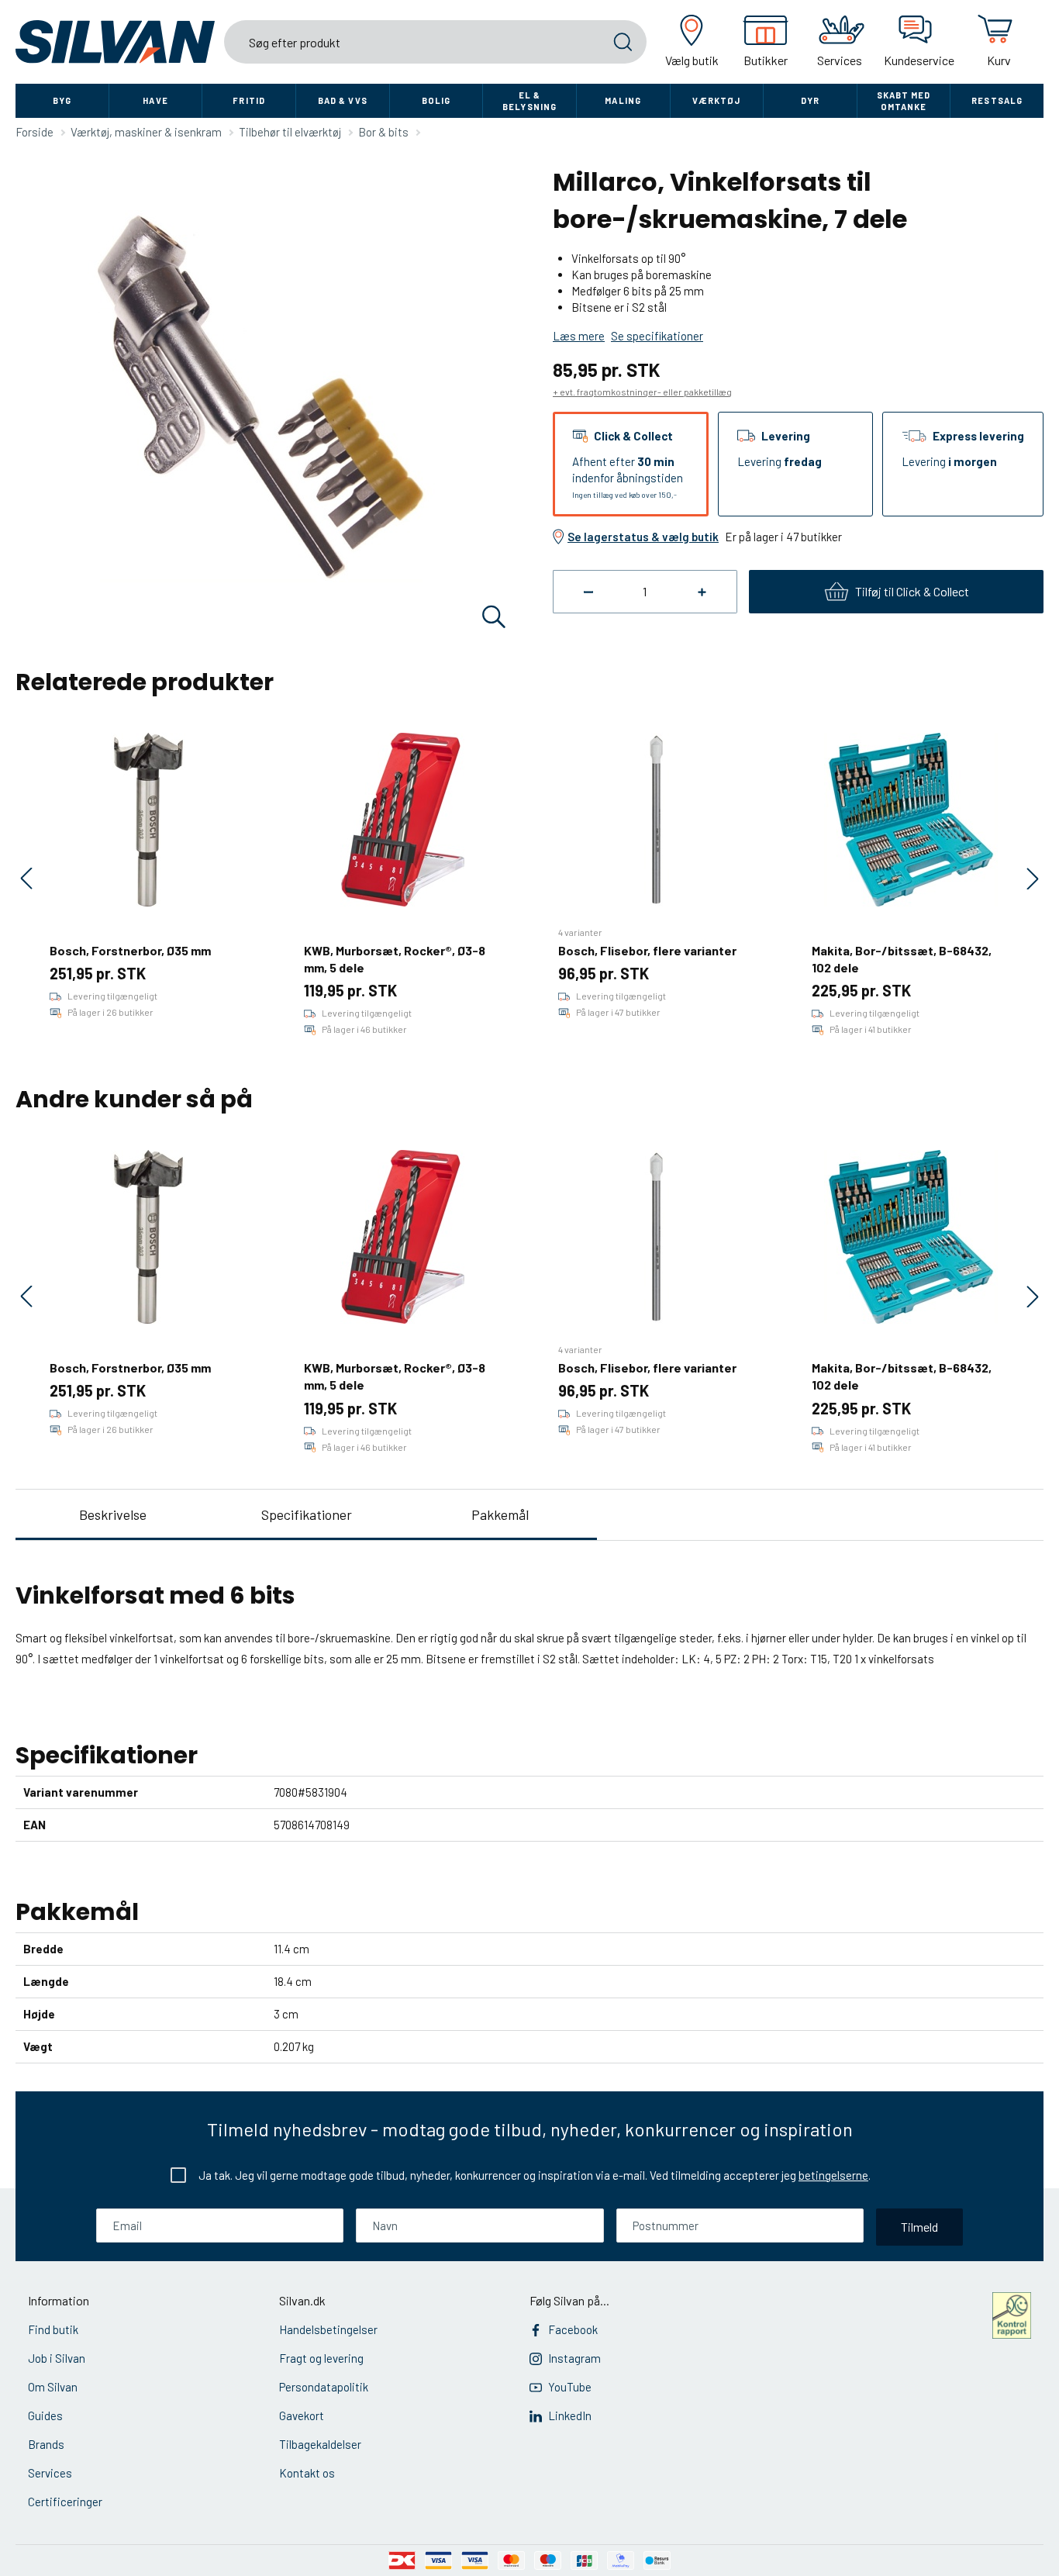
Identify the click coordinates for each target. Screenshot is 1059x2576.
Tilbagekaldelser (320, 2444)
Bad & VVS (343, 100)
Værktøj (716, 100)
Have (155, 100)
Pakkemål (500, 1514)
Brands (46, 2444)
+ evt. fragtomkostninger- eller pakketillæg (642, 392)
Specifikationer (307, 1514)
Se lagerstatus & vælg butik (643, 537)
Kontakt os (307, 2473)
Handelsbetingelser (328, 2329)
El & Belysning (529, 101)
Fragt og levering (321, 2358)
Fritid (249, 100)
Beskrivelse (113, 1514)
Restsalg (997, 100)
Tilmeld (919, 2227)
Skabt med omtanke (904, 101)
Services (50, 2473)
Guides (45, 2415)
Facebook (573, 2329)
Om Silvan (53, 2387)
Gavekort (302, 2415)
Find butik (53, 2329)
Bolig (436, 100)
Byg (62, 100)
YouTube (570, 2387)
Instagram (574, 2358)
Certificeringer (65, 2502)
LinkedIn (570, 2415)
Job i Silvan (57, 2358)
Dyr (810, 100)
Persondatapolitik (324, 2387)
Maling (623, 100)
